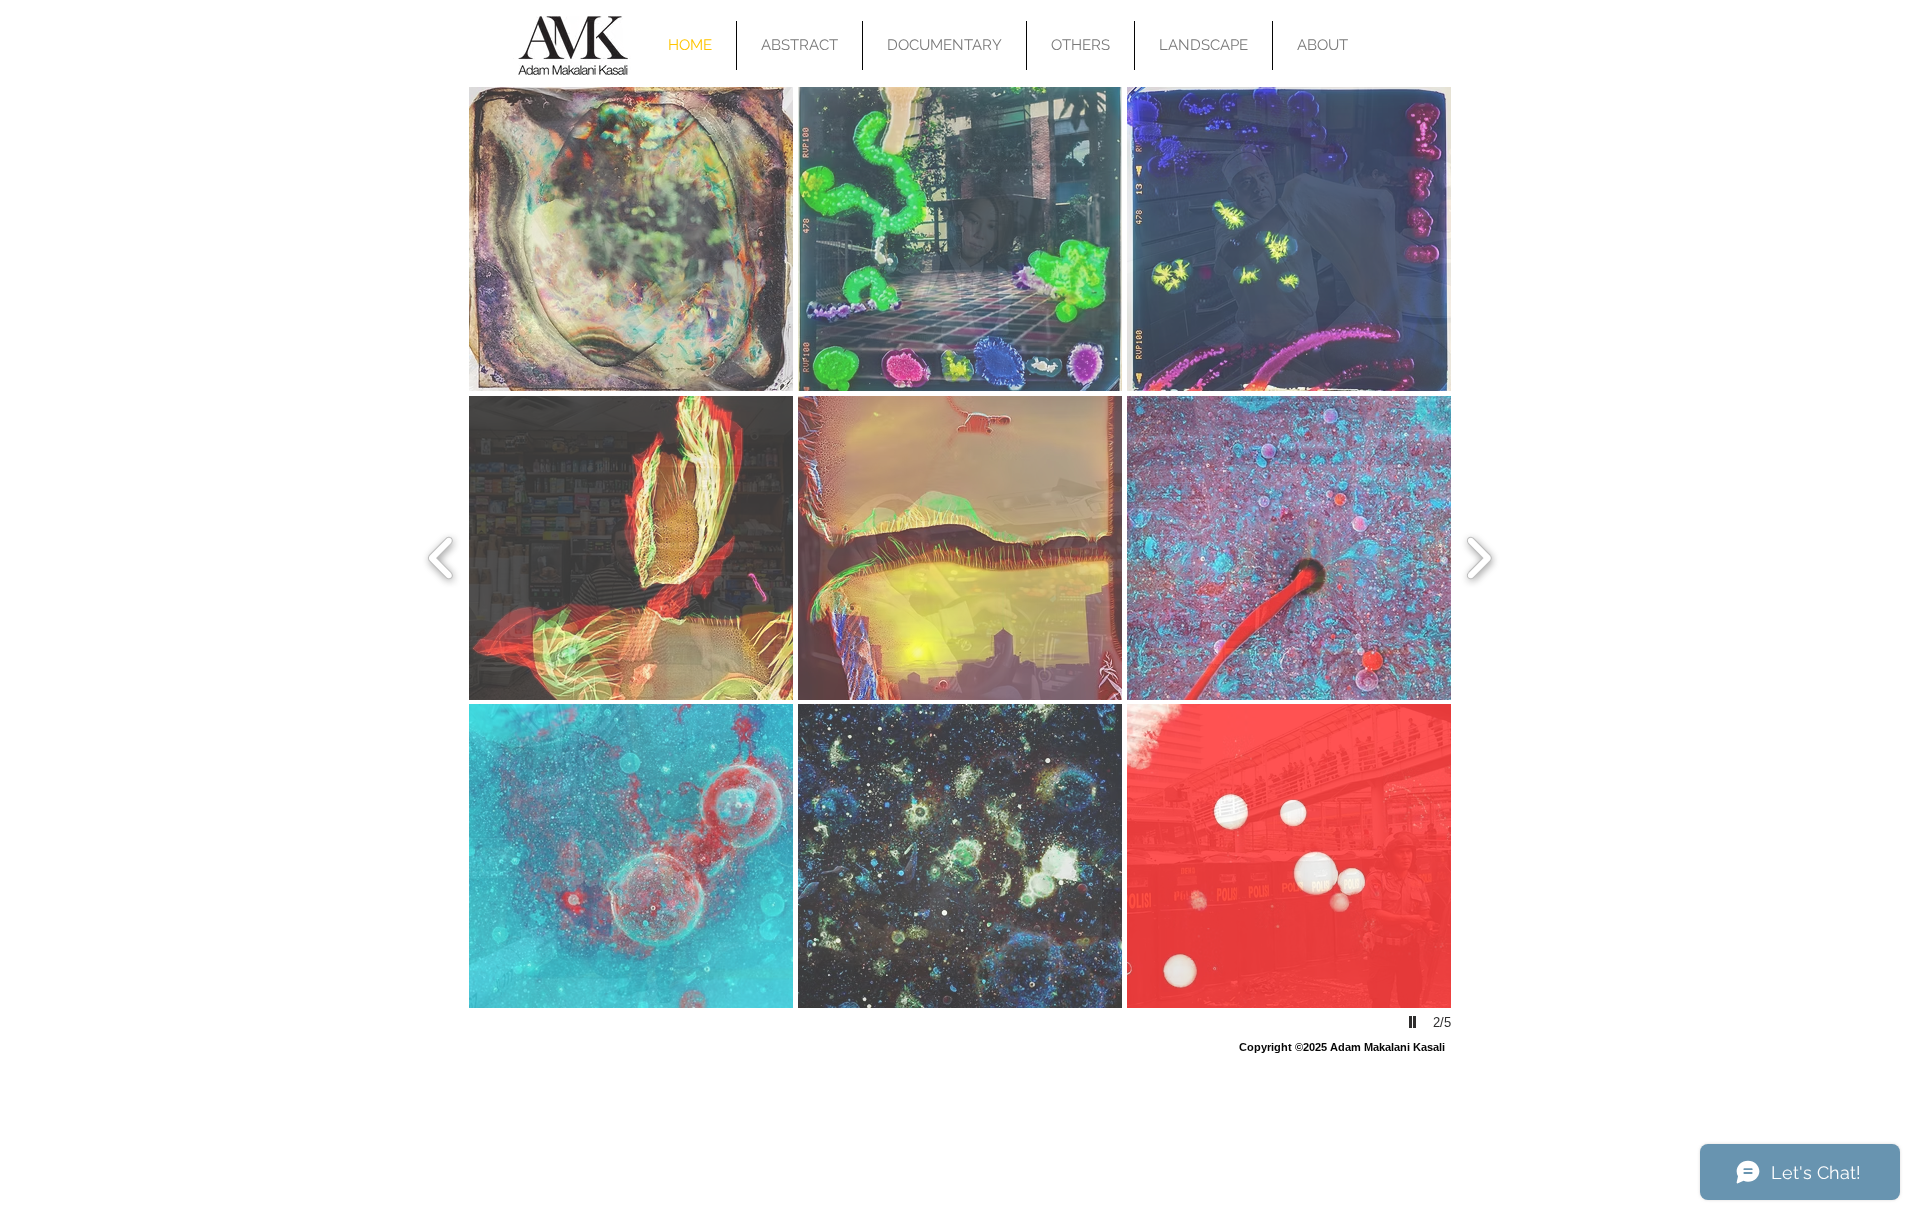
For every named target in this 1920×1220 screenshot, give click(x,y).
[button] (631, 239)
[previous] (441, 555)
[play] (1415, 1022)
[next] (1478, 555)
